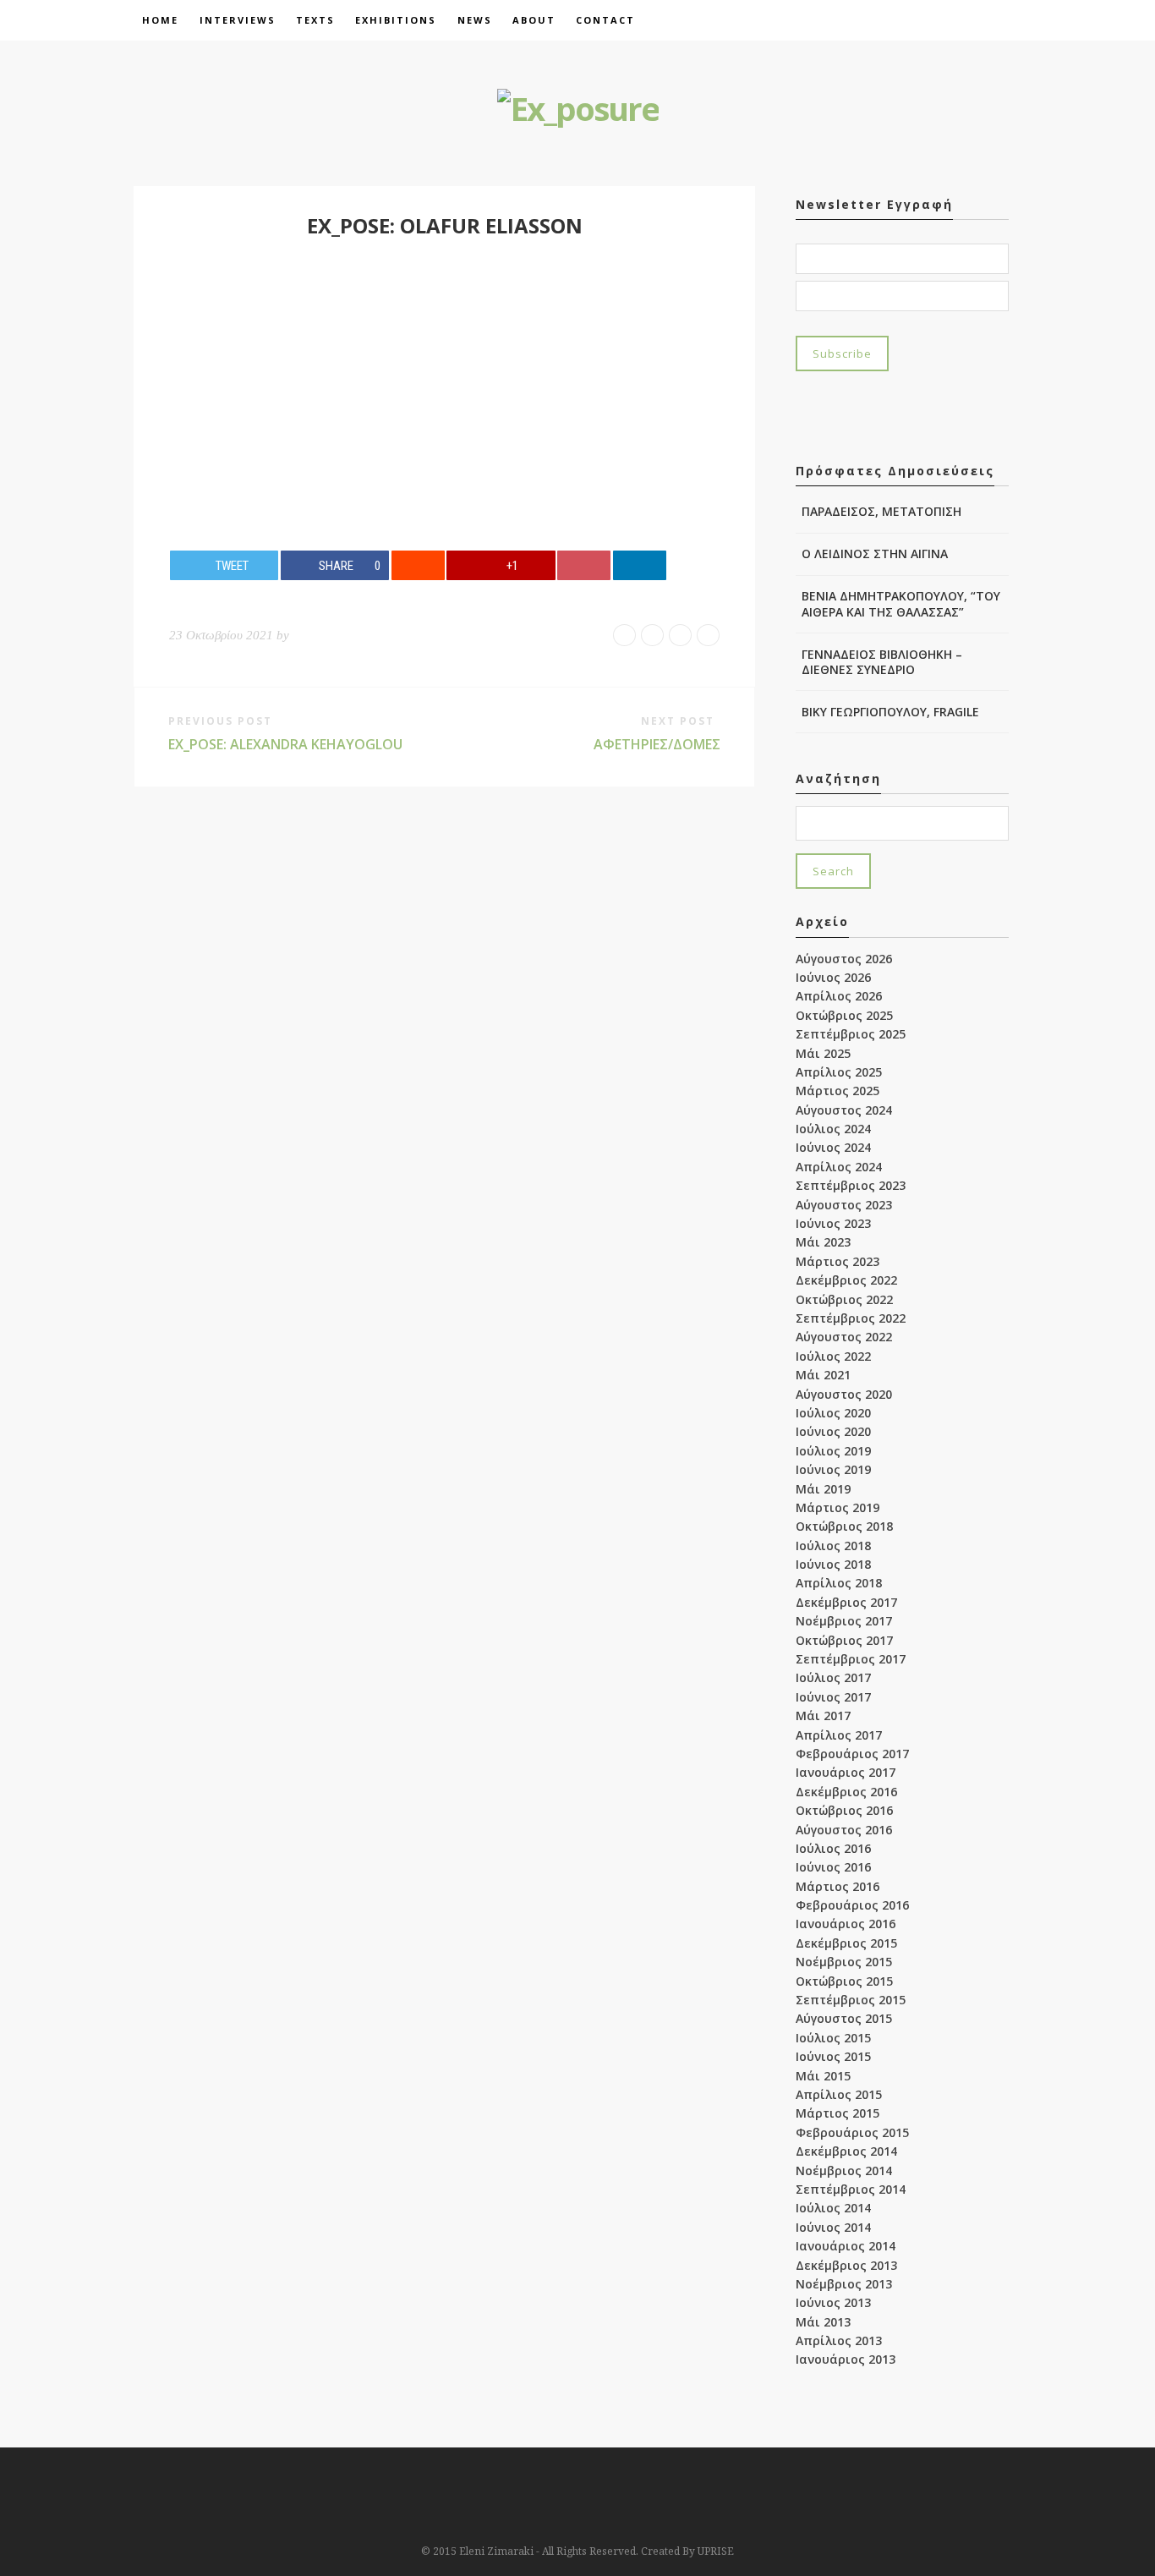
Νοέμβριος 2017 (844, 1621)
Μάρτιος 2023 (838, 1261)
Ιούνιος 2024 (833, 1147)
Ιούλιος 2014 (833, 2208)
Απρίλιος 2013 (839, 2340)
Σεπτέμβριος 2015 (851, 2000)
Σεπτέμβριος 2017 (851, 1659)
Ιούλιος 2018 (833, 1546)
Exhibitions (396, 20)
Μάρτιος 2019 (838, 1507)
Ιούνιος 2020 (833, 1431)
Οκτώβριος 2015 (844, 1981)
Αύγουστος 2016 (844, 1830)
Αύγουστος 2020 (844, 1394)
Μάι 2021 (823, 1375)
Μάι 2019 (823, 1489)
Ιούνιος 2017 (833, 1697)
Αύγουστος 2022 (844, 1337)
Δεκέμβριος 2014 (846, 2151)
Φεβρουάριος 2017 (852, 1754)
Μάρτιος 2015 (838, 2113)
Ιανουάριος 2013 (846, 2359)
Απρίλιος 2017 (839, 1735)
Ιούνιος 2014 (833, 2227)
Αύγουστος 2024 (844, 1110)
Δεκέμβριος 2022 (846, 1280)
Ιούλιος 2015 (833, 2038)
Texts (315, 20)
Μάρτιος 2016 (838, 1886)
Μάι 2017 (823, 1716)
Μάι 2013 (823, 2322)
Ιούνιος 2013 (833, 2302)
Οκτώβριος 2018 (844, 1526)
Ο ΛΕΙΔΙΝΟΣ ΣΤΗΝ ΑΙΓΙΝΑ (875, 554)
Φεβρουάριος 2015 (852, 2132)
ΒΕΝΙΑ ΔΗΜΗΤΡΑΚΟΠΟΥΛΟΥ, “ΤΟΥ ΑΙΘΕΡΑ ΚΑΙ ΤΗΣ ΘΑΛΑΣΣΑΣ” (901, 603)
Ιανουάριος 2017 (846, 1772)
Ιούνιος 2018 (833, 1564)
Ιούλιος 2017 (833, 1677)
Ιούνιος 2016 (833, 1867)
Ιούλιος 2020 (833, 1413)
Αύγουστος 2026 (844, 959)
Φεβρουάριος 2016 (852, 1905)
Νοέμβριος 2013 (844, 2284)
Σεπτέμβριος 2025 (851, 1034)
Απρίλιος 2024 (839, 1167)
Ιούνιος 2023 (833, 1223)
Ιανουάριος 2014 (846, 2246)
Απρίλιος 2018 (839, 1583)
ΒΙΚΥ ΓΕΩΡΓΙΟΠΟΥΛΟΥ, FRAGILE (890, 712)
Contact (605, 20)
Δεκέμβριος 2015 (846, 1943)
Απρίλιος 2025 (839, 1072)
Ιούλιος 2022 (833, 1356)
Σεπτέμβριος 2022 (851, 1318)
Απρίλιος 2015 (839, 2094)
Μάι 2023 (823, 1242)
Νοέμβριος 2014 (844, 2170)
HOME (160, 20)
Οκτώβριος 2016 (844, 1810)
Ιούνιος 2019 (833, 1469)
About (534, 20)
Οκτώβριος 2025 (844, 1015)
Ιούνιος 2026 (833, 977)
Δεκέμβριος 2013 (846, 2265)
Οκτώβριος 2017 (844, 1640)
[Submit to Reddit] (418, 565)
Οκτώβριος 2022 (844, 1299)
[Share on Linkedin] (640, 565)
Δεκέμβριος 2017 (846, 1602)
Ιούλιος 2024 (833, 1129)
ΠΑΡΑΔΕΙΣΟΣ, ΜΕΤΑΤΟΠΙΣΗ (881, 511)
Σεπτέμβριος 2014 (851, 2189)
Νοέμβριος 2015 (844, 1962)
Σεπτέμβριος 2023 (851, 1185)
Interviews (238, 20)
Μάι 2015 (823, 2076)
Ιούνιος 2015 (833, 2056)
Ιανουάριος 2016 (846, 1924)
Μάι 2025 (823, 1053)
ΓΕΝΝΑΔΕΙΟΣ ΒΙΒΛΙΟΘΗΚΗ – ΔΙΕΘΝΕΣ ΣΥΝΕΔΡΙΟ (882, 662)
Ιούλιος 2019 (833, 1451)
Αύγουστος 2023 (844, 1205)
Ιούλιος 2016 (833, 1848)
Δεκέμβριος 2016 (846, 1792)
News (475, 20)
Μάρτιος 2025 (838, 1091)
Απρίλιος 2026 (839, 996)
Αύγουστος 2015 (844, 2018)
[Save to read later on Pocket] (584, 565)
